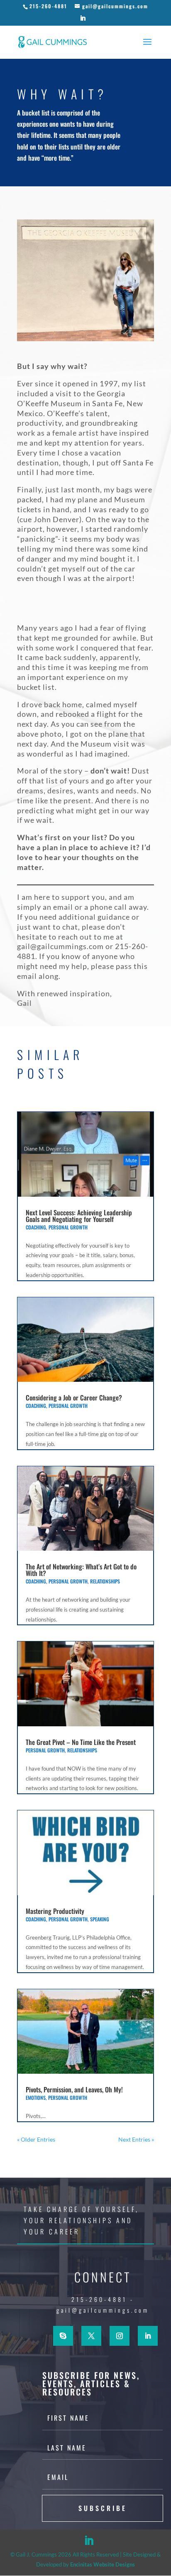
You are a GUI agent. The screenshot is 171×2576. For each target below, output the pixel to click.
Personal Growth (68, 1227)
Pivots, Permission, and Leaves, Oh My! (74, 2089)
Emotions (36, 2098)
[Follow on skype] (63, 2336)
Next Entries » (136, 2139)
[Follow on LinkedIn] (148, 2336)
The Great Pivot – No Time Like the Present (81, 1742)
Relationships (105, 1581)
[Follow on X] (91, 2336)
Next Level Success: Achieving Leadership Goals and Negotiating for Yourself (79, 1216)
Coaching (36, 1227)
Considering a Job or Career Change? (74, 1398)
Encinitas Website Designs (103, 2564)
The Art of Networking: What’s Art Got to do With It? (81, 1570)
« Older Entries (36, 2139)
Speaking (100, 1919)
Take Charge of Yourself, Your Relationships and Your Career (81, 2220)
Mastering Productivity (55, 1911)
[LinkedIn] (83, 20)
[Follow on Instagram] (120, 2336)
